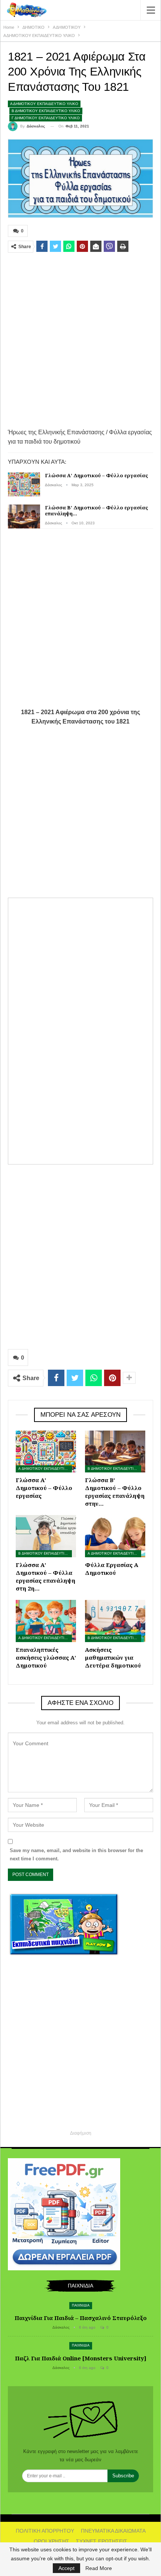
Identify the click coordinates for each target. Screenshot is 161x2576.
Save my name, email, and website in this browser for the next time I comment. (76, 1855)
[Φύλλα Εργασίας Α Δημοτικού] (115, 1536)
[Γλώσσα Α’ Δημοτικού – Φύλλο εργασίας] (24, 484)
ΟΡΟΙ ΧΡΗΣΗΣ (51, 2541)
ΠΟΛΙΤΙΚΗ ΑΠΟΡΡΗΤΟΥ (45, 2531)
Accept (66, 2568)
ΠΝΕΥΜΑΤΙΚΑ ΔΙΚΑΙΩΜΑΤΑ (113, 2531)
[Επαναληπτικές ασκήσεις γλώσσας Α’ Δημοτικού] (46, 1621)
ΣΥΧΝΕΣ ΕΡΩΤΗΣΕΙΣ (102, 2541)
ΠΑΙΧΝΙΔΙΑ (81, 2305)
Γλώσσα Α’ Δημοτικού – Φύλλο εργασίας (97, 475)
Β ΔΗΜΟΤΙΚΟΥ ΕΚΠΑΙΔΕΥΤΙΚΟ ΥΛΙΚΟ (46, 111)
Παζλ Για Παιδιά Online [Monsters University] (81, 2358)
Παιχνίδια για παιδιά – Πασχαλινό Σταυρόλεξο (81, 2318)
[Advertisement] (80, 340)
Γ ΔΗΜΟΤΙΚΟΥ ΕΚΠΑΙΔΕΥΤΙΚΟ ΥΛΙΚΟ (46, 118)
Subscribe (123, 2476)
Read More (99, 2568)
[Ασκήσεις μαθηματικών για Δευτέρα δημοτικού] (115, 1621)
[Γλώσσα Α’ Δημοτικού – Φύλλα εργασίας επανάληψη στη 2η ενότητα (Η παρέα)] (46, 1536)
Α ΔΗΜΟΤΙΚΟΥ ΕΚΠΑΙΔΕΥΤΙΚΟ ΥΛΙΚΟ (44, 104)
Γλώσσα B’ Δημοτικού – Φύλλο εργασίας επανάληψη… (97, 510)
